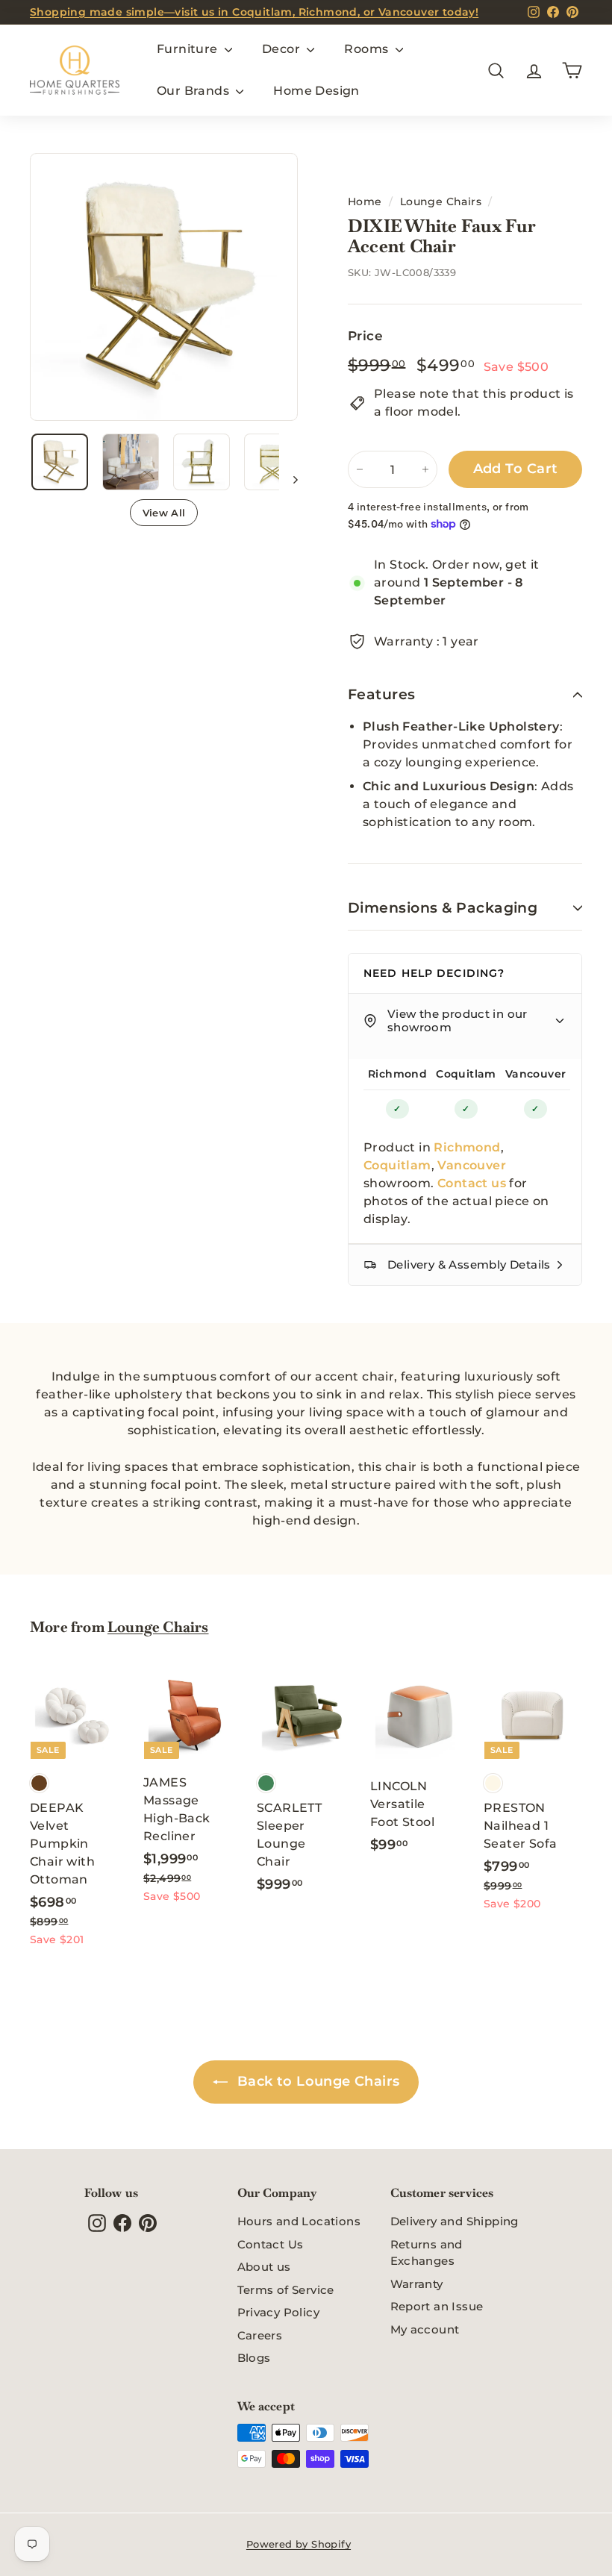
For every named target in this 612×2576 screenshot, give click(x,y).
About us (264, 2267)
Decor (282, 49)
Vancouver (536, 1074)
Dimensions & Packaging (443, 908)
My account (425, 2329)
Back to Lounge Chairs (317, 2081)
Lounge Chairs (441, 201)
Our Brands (194, 91)
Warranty (417, 2284)
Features (382, 694)
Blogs (254, 2358)
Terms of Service (286, 2290)
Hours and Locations (299, 2221)
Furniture (189, 49)
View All (164, 513)
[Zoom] (164, 287)
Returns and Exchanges (427, 2253)
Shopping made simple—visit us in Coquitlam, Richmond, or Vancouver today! (254, 12)
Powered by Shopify (299, 2544)
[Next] (288, 479)
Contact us (472, 1183)
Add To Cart (516, 469)
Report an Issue (437, 2306)
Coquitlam (466, 1074)
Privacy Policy (279, 2312)
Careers (260, 2335)
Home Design (316, 91)
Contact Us (271, 2244)
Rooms (368, 49)
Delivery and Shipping (455, 2221)
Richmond (397, 1074)
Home (365, 201)
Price (365, 336)
